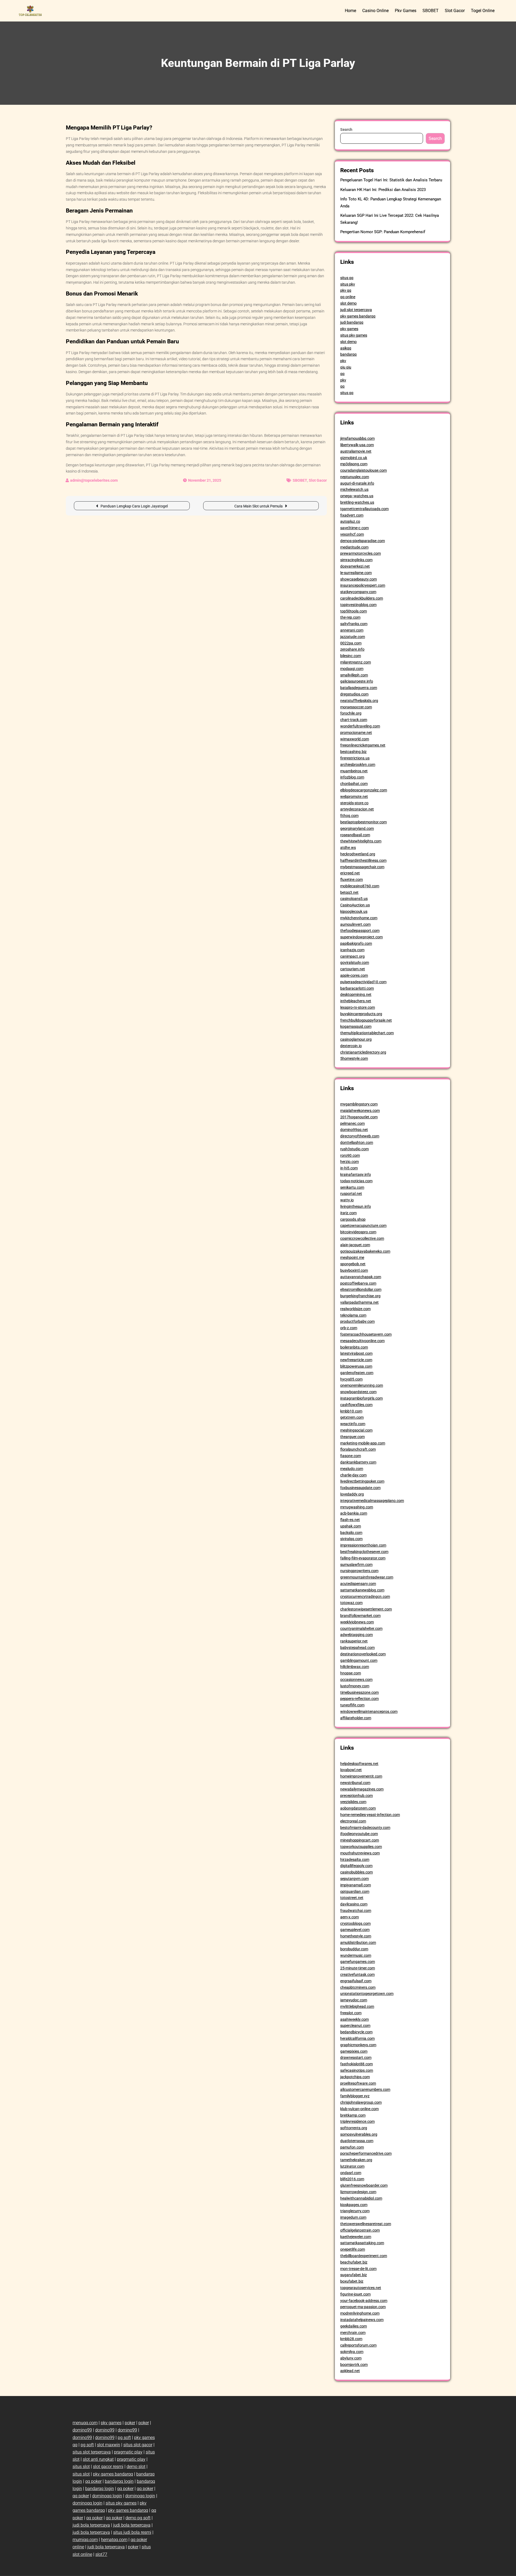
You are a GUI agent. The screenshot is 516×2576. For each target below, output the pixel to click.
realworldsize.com (355, 1309)
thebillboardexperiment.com (364, 2256)
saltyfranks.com (354, 624)
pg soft (124, 2438)
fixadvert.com (352, 515)
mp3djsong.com (354, 464)
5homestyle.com (354, 1058)
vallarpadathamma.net (359, 1302)
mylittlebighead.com (357, 2006)
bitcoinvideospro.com (358, 1232)
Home (350, 11)
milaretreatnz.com (356, 662)
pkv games (349, 329)
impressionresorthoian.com (363, 1545)
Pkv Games (406, 11)
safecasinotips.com (357, 2070)
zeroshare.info (352, 649)
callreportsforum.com (358, 2345)
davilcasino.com (354, 1904)
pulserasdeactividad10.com (363, 982)
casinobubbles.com (356, 1872)
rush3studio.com (354, 1149)
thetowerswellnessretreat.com (366, 2224)
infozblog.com (352, 777)
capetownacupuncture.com (363, 1226)
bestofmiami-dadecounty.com (365, 1828)
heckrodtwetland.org (358, 854)
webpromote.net (354, 797)
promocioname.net (356, 733)
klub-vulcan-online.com (359, 2109)
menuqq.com (85, 2423)
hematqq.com (114, 2540)
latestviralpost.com (356, 1353)
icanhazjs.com (352, 950)
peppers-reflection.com (359, 1699)
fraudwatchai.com (356, 1911)
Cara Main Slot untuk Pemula (259, 506)
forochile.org (351, 713)
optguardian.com (355, 1892)
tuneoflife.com (352, 1705)
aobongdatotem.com (358, 1808)
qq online (348, 297)
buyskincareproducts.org (361, 1014)
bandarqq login (119, 2481)
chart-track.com (354, 720)
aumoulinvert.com (355, 924)
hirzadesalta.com (355, 1860)
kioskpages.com (354, 2205)
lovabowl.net (351, 1770)
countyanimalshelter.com (361, 1629)
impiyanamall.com (356, 1885)
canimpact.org (352, 956)
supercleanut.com (355, 2026)
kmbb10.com (351, 1411)
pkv (343, 361)
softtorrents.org (354, 2128)
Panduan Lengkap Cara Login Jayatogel (134, 506)
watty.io (347, 1200)
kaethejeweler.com (356, 2237)
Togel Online (483, 11)
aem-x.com (350, 1917)
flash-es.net (350, 1520)
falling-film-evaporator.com (363, 1558)
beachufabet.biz (354, 2262)
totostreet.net (352, 1898)
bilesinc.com (351, 656)
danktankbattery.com (358, 1462)
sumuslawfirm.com (356, 1565)
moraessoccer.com (356, 707)
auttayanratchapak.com (361, 1277)
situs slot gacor (138, 2445)
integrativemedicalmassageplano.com (372, 1501)
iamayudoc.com (354, 2000)
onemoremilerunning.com (362, 1385)
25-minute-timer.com (358, 1968)
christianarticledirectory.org (363, 1052)
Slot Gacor (455, 11)
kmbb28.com (351, 2339)
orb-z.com (349, 1328)
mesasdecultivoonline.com (362, 1341)
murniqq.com (85, 2540)
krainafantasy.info (356, 1174)
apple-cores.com (354, 975)
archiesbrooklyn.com (358, 765)
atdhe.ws (348, 848)
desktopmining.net (356, 995)
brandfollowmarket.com (360, 1616)
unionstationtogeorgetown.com (367, 1994)
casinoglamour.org (356, 1039)
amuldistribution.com (358, 1943)
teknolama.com (353, 1315)
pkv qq (346, 290)
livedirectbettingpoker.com (362, 1481)
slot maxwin (109, 2445)
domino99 (82, 2430)
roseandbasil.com (355, 835)
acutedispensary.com (358, 1584)
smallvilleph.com (354, 675)
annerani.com (352, 630)
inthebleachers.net (356, 1001)
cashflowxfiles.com (356, 1405)
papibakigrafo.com (356, 943)
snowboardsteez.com (358, 1392)
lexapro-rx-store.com (358, 1007)
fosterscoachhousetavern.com (366, 1334)
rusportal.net (351, 1194)
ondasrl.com (351, 2173)
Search (346, 129)
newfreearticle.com (356, 1360)
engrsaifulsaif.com (356, 1981)
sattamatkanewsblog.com (362, 1590)
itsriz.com (348, 1213)
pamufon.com (352, 2147)
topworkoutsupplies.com (361, 1847)
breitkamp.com (353, 2115)
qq (342, 374)
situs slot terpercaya (92, 2452)
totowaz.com (351, 1603)
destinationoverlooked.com (363, 1654)
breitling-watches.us (357, 502)
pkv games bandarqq (358, 316)
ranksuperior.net (354, 1641)
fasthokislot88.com (356, 2064)
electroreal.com (353, 1821)
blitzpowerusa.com (356, 1366)
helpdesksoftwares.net (359, 1764)
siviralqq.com (351, 1539)
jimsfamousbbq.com (357, 438)
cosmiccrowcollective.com (362, 1238)
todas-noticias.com (356, 1181)
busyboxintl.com (354, 1270)
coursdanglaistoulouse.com (363, 470)
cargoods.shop (353, 1219)
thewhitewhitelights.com (361, 841)
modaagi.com (352, 669)
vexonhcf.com (352, 534)
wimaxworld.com (355, 739)
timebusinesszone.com (359, 1692)
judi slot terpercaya (356, 310)
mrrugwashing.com (357, 1507)
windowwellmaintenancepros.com (369, 1712)
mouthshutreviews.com (360, 1853)
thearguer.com (352, 1437)
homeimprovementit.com (361, 1776)
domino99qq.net (354, 1130)
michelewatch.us (354, 489)
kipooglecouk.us (354, 911)
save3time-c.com (354, 528)
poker (130, 2423)
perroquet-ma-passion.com (363, 2307)
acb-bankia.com (354, 1513)
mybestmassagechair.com (362, 867)
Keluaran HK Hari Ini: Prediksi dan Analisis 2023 (383, 190)
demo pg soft (138, 2518)
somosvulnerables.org (359, 2134)
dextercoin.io (351, 1046)
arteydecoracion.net (357, 809)
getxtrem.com (352, 1417)
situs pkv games (354, 335)
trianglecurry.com (355, 2211)
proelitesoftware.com (358, 2083)
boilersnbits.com (354, 1347)
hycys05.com (351, 1379)
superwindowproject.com (361, 937)
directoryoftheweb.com (360, 1136)
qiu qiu (346, 367)
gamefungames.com (358, 1962)
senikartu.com (352, 1187)
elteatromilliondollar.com (361, 1289)
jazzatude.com (353, 637)
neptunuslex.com (355, 477)
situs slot (81, 2467)
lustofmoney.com (355, 1686)
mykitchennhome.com (359, 918)
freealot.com (351, 2013)
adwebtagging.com (356, 1635)
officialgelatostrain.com (360, 2230)
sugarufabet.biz (354, 2275)
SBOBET (431, 11)
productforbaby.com (357, 1321)
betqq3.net (349, 892)
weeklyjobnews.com (357, 1622)
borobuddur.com (354, 1949)
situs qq (347, 278)
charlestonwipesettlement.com (366, 1609)
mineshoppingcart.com (360, 1840)
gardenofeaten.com (357, 1373)
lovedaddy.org (352, 1494)
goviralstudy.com (355, 963)
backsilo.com (351, 1533)
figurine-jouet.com (355, 2294)
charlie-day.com (353, 1475)
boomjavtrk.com (354, 2365)
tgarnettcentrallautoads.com (364, 509)
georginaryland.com (357, 828)
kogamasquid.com (356, 1026)
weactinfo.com (353, 1424)
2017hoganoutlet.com (359, 1117)
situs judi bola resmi (132, 2532)
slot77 (101, 2554)
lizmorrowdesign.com (358, 2192)
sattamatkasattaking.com (362, 2243)
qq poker (93, 2481)
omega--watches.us (357, 496)
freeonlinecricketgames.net (363, 745)
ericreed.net (350, 873)
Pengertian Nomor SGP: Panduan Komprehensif (383, 232)
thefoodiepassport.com (360, 931)
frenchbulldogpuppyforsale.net (366, 1020)
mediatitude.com (354, 547)
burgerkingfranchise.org (360, 1296)
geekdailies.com (354, 2326)
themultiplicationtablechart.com (367, 1033)
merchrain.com (353, 2333)
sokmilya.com (352, 2352)
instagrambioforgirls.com (361, 1398)
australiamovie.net (356, 451)
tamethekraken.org (356, 2160)
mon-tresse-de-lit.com (358, 2269)
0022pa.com (351, 643)
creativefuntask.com (357, 1975)
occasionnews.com (356, 1680)
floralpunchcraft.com (358, 1449)
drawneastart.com (356, 2058)
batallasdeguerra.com (359, 688)
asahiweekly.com (354, 2019)
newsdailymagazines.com (362, 1789)
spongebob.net (353, 1264)
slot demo (348, 303)
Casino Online (375, 11)
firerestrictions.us (355, 758)
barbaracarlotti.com (357, 988)
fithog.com (349, 816)
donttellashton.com (357, 1143)
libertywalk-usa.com (357, 445)
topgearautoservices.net (361, 2288)
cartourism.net (353, 969)
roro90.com (350, 1155)
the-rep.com (350, 617)
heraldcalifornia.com (357, 2038)
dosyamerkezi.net (355, 566)
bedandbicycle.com (356, 2032)
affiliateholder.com (356, 1718)
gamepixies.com (354, 2051)
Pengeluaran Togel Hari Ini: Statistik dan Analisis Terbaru (391, 180)
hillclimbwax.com (355, 1667)
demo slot (136, 2467)
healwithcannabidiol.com (361, 2198)
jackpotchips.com (355, 2077)
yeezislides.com (353, 1802)
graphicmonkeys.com (358, 2045)
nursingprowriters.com (359, 1571)
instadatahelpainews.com (362, 2320)
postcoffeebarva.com (358, 1283)
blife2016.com (352, 2179)
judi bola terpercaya (91, 2525)
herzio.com (350, 1162)
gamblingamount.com (359, 1660)
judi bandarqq (352, 322)
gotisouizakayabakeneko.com (365, 1251)
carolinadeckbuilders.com (362, 598)
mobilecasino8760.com (360, 886)
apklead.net (350, 2371)
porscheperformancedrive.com (366, 2153)
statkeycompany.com (358, 592)
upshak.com (351, 1526)
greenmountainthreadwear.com (367, 1577)
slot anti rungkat (98, 2459)
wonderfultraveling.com (360, 726)
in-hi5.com (349, 1168)
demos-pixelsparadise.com (363, 541)
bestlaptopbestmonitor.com (363, 822)
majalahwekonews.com (360, 1111)
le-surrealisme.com (356, 573)
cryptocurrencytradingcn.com (365, 1597)
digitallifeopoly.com (356, 1866)
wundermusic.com (356, 1955)
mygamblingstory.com (359, 1104)
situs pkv (348, 284)
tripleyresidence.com (357, 2121)
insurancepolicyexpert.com (363, 585)
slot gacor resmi (108, 2467)
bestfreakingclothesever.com (364, 1552)
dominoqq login (107, 2496)
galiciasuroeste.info (357, 681)
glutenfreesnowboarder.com (364, 2185)
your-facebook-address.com (364, 2301)
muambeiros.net (354, 771)
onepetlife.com (353, 2249)
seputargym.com (354, 1879)
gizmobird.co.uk (354, 458)
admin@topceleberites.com (94, 480)
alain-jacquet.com (355, 1245)
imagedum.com (353, 2217)
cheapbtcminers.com (358, 1987)
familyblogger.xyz (355, 2096)
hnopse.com (351, 1673)
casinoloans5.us (354, 899)
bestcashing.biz (353, 752)
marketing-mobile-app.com (363, 1443)
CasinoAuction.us (355, 905)
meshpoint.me (352, 1258)
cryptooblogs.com (355, 1923)
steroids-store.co (354, 803)
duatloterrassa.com (357, 2141)
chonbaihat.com (354, 784)
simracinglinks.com (356, 560)
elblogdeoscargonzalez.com (364, 790)
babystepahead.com (357, 1648)
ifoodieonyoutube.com (359, 1834)
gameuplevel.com (355, 1930)
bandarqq (348, 354)
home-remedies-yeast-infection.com (370, 1815)
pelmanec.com (352, 1123)
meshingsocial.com (356, 1430)
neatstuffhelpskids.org (359, 701)
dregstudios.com (354, 694)
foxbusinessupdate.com (360, 1488)
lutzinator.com (352, 2166)
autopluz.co (350, 521)
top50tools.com (354, 611)
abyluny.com (351, 2358)
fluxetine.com (352, 880)
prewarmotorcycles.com (361, 553)
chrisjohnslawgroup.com (361, 2102)
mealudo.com (352, 1469)
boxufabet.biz (352, 2281)
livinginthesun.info (356, 1206)
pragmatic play (128, 2452)
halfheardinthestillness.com (363, 860)
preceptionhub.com (356, 1796)
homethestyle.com (356, 1936)
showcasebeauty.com (359, 579)
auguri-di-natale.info (357, 483)
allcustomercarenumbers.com (365, 2089)
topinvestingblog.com (358, 605)
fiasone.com (351, 1456)
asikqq (346, 348)
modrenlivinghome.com (360, 2313)
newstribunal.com (355, 1783)
